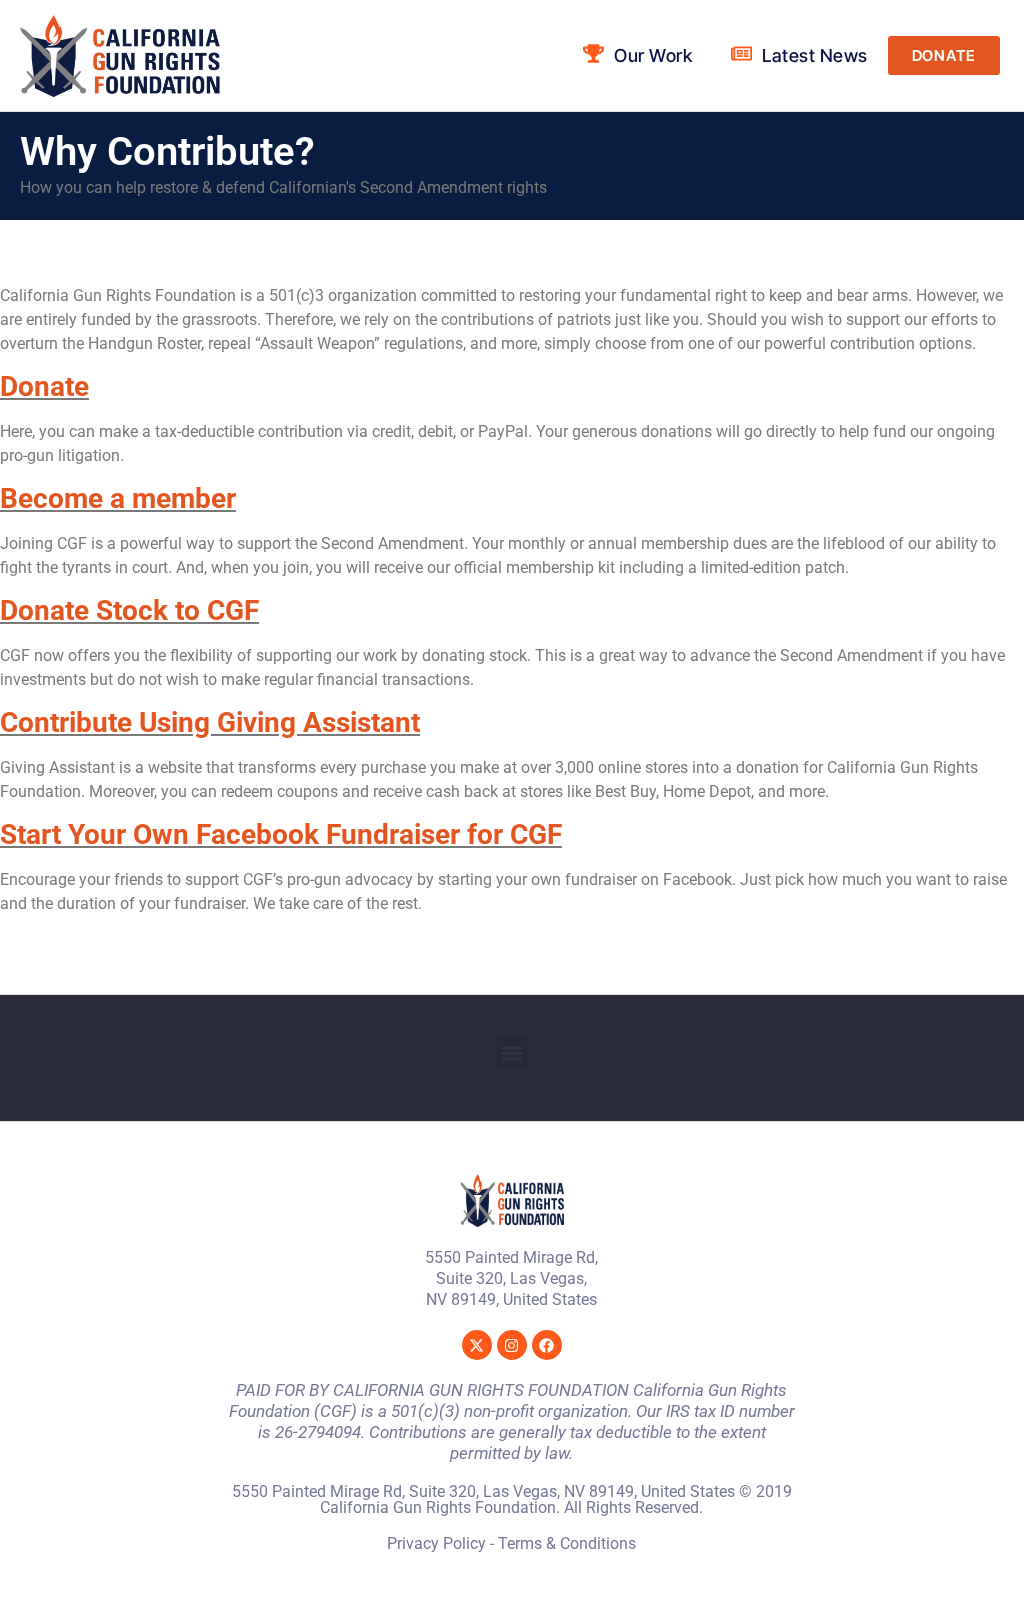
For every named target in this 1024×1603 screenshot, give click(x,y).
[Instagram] (512, 1345)
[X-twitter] (477, 1345)
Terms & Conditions (567, 1543)
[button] (512, 1052)
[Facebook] (547, 1345)
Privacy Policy (436, 1543)
